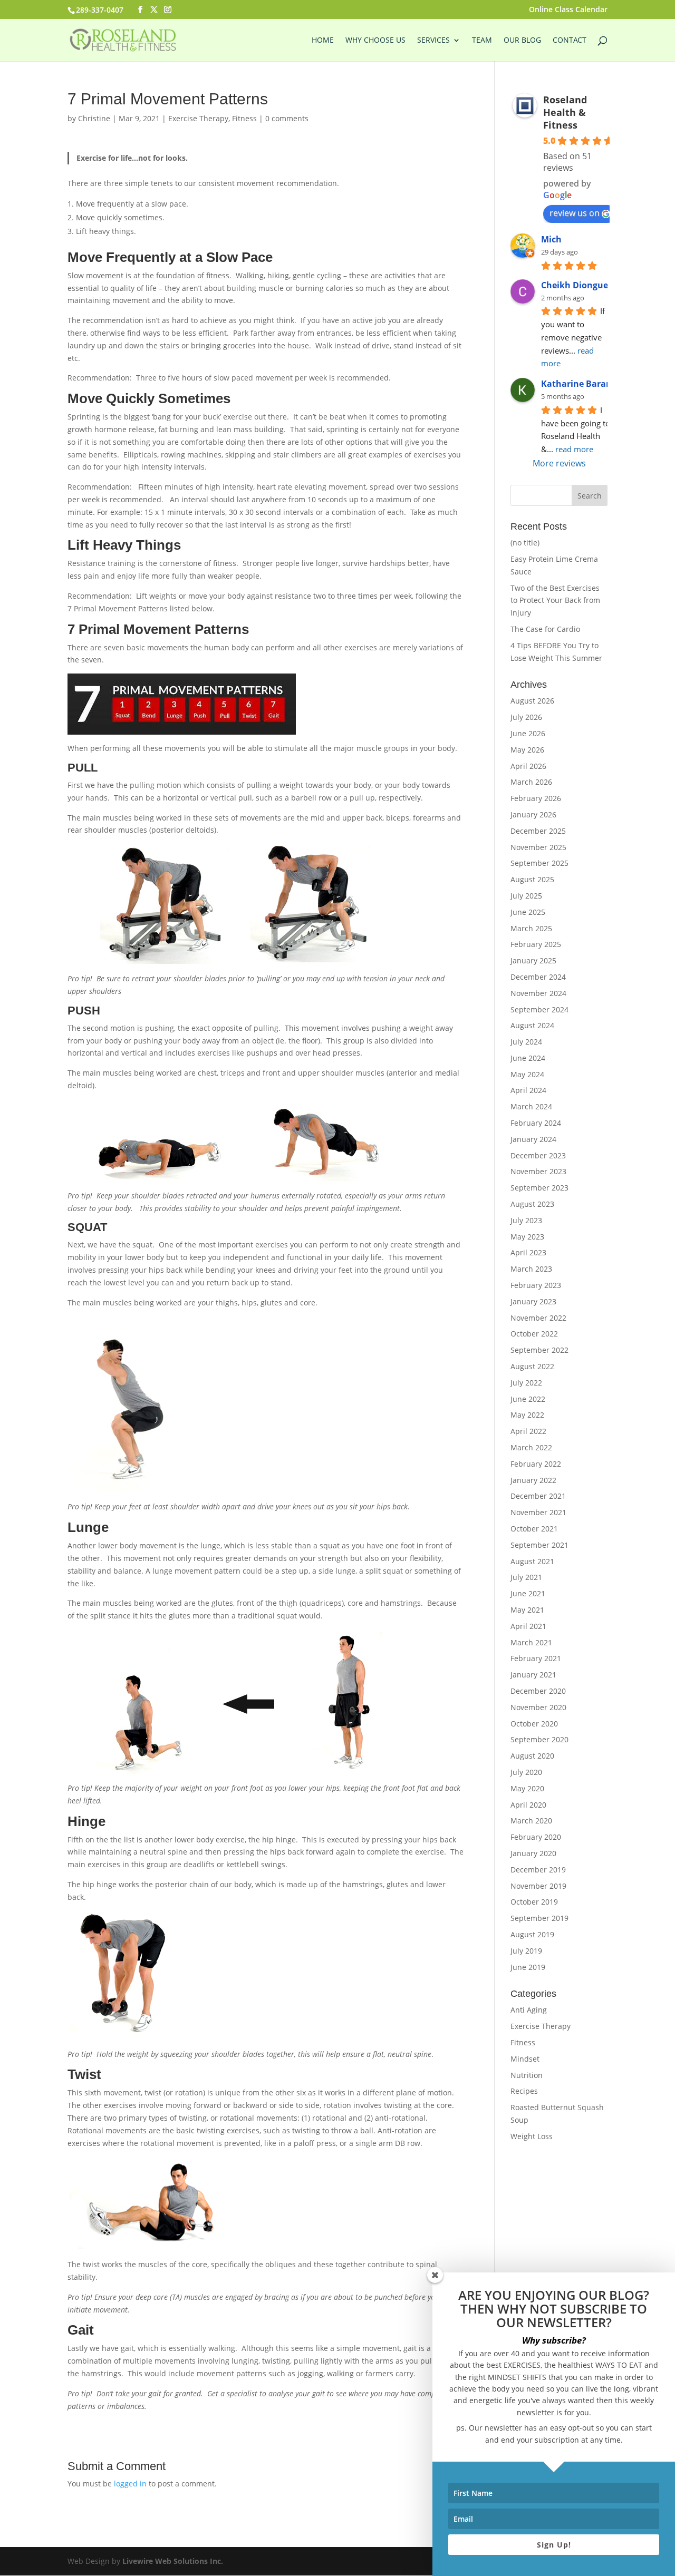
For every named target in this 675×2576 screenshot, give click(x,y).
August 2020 (532, 1756)
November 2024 (538, 993)
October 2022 (534, 1334)
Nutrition (527, 2075)
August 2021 (532, 1561)
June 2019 (528, 1967)
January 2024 (533, 1139)
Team (482, 41)
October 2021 (534, 1529)
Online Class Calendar (568, 10)
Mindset (525, 2059)
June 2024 (528, 1058)
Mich (551, 239)
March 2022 (531, 1447)
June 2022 (528, 1399)
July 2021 (526, 1577)
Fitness (244, 118)
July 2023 (526, 1220)
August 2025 (532, 879)
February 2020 (536, 1837)
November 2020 (538, 1707)
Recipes (524, 2091)
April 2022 (528, 1431)
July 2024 (526, 1042)
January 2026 (533, 814)
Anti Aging (529, 2010)
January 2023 (533, 1301)
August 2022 (532, 1366)
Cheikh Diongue (575, 285)
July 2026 (526, 717)
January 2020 (533, 1853)
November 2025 (538, 847)
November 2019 (538, 1886)
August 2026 (532, 701)
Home (323, 41)
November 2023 (538, 1171)
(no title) (525, 543)
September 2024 (539, 1009)
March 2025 (531, 928)
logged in (130, 2484)
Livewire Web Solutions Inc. (173, 2561)
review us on (575, 213)
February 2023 (536, 1285)
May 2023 (527, 1237)
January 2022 (533, 1480)
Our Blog (522, 41)
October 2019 (534, 1902)
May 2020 (527, 1788)
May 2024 (527, 1074)
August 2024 (532, 1025)
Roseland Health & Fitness (565, 112)
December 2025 (538, 831)
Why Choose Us (375, 41)
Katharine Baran (576, 384)
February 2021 (536, 1658)
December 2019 (538, 1870)
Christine (94, 118)
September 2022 (539, 1350)
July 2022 (526, 1383)
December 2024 (538, 977)
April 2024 (528, 1090)
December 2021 (538, 1496)
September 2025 (539, 863)
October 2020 (534, 1724)
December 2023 (538, 1155)
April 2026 (528, 766)
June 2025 (528, 912)
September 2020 (539, 1739)
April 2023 (528, 1252)
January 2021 (533, 1675)
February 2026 (536, 798)
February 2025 (536, 944)
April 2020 (528, 1805)
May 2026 (527, 750)
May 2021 (527, 1610)
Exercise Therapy (198, 118)
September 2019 (539, 1918)
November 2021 (538, 1512)
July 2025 (526, 896)
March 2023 (531, 1269)
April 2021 (528, 1626)
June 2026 (528, 733)
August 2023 (532, 1204)
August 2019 (532, 1934)
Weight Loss (532, 2136)
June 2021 (528, 1593)
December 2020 (538, 1691)
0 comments (287, 118)
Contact (570, 41)
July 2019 (526, 1951)
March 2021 (531, 1642)
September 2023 (539, 1188)
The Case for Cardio (545, 629)
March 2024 (531, 1106)
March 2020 (531, 1821)
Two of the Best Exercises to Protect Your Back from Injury (555, 601)
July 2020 (526, 1772)
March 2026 (531, 782)
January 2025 (533, 960)
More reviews (559, 463)
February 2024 (536, 1123)
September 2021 (539, 1545)
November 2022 (538, 1318)
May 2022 (527, 1415)
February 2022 (536, 1464)
